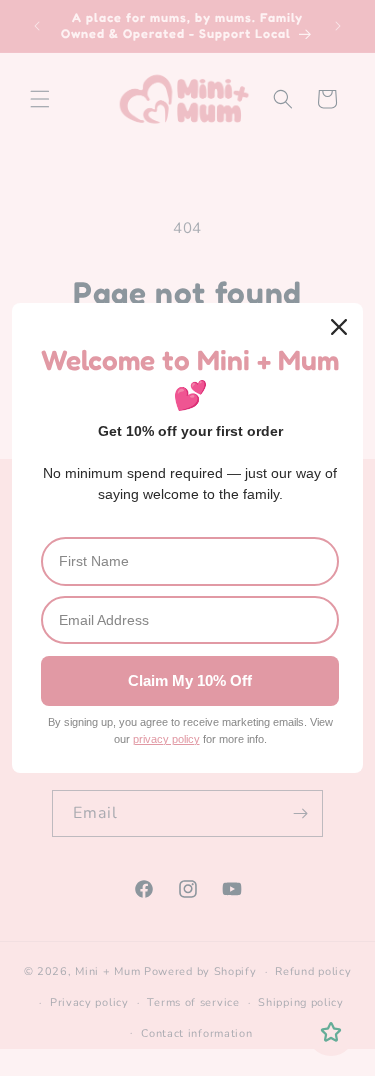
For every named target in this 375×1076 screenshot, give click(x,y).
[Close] (339, 327)
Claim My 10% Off (190, 680)
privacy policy (166, 739)
